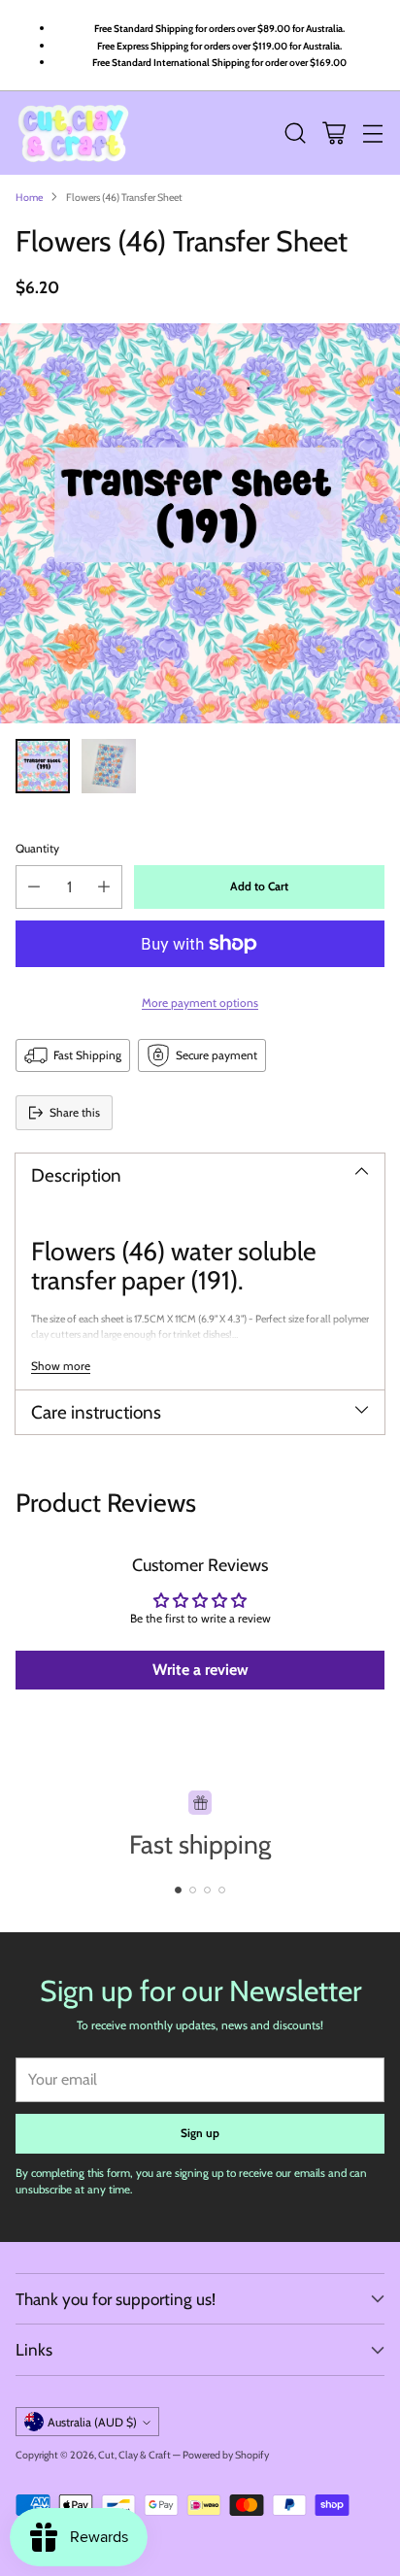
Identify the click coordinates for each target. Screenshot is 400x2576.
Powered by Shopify (226, 2455)
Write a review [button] (200, 1670)
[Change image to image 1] (43, 766)
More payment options (200, 1003)
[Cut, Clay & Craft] (74, 134)
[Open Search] (295, 134)
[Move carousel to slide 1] (178, 1890)
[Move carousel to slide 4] (222, 1890)
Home (29, 198)
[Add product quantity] (104, 887)
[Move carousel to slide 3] (207, 1890)
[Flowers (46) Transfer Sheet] (200, 523)
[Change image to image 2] (109, 766)
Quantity (37, 848)
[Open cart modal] (333, 134)
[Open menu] (372, 134)
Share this (75, 1112)
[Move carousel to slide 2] (193, 1890)
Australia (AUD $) (92, 2422)
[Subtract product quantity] (34, 887)
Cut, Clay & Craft (134, 2455)
